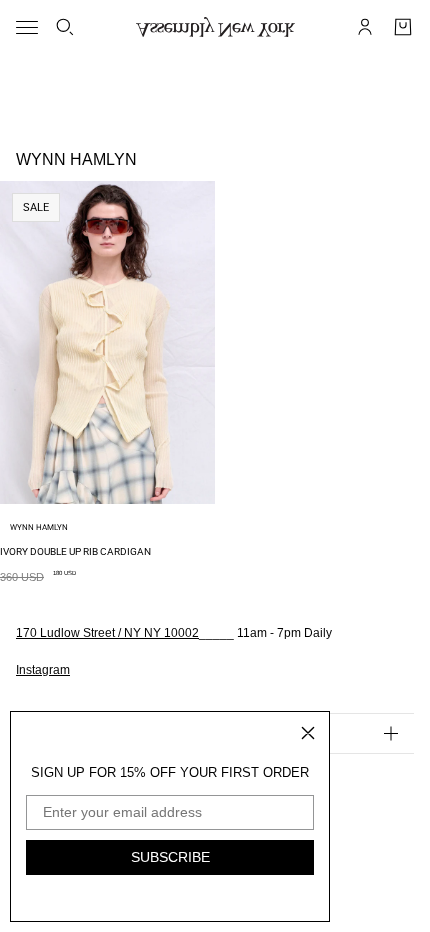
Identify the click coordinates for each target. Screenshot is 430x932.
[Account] (365, 27)
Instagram (43, 670)
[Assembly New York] (215, 27)
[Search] (65, 27)
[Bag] (403, 27)
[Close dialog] (308, 733)
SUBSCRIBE (170, 857)
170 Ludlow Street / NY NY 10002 (107, 633)
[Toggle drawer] (27, 27)
